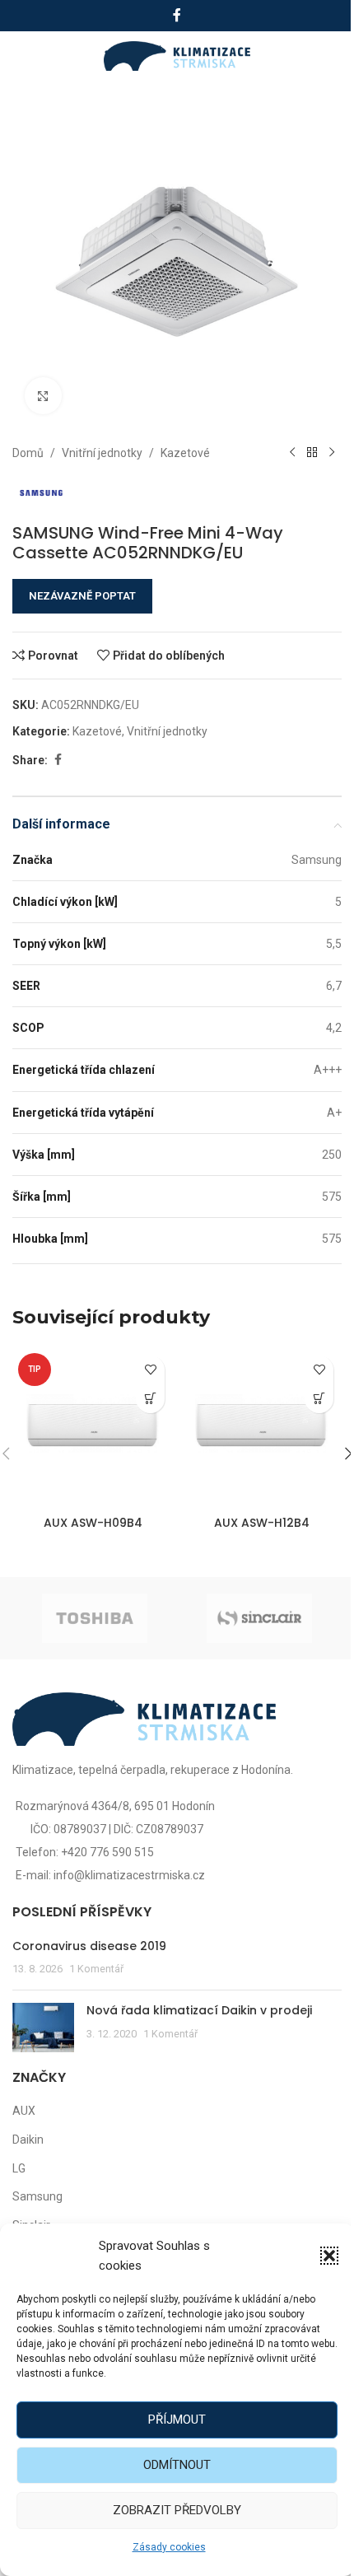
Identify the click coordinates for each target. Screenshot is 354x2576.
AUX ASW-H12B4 (262, 1523)
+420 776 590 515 (107, 1852)
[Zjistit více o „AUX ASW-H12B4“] (319, 1399)
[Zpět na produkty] (312, 453)
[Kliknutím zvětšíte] (43, 396)
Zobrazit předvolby (177, 2510)
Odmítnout (177, 2465)
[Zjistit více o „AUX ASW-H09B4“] (150, 1399)
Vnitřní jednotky (102, 453)
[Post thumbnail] (43, 2028)
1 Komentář (96, 1969)
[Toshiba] (95, 1618)
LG (19, 2168)
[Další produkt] (332, 453)
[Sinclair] (259, 1618)
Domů (28, 453)
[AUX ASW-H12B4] (261, 1428)
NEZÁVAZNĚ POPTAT (82, 596)
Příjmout (177, 2420)
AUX (24, 2111)
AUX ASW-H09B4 (93, 1523)
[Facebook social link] (177, 15)
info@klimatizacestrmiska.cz (129, 1875)
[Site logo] (177, 55)
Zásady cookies (169, 2547)
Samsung (37, 2196)
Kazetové (185, 453)
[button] (329, 2256)
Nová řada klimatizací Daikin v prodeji (199, 2010)
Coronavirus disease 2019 (89, 1946)
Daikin (28, 2140)
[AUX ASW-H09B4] (93, 1428)
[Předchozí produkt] (292, 453)
